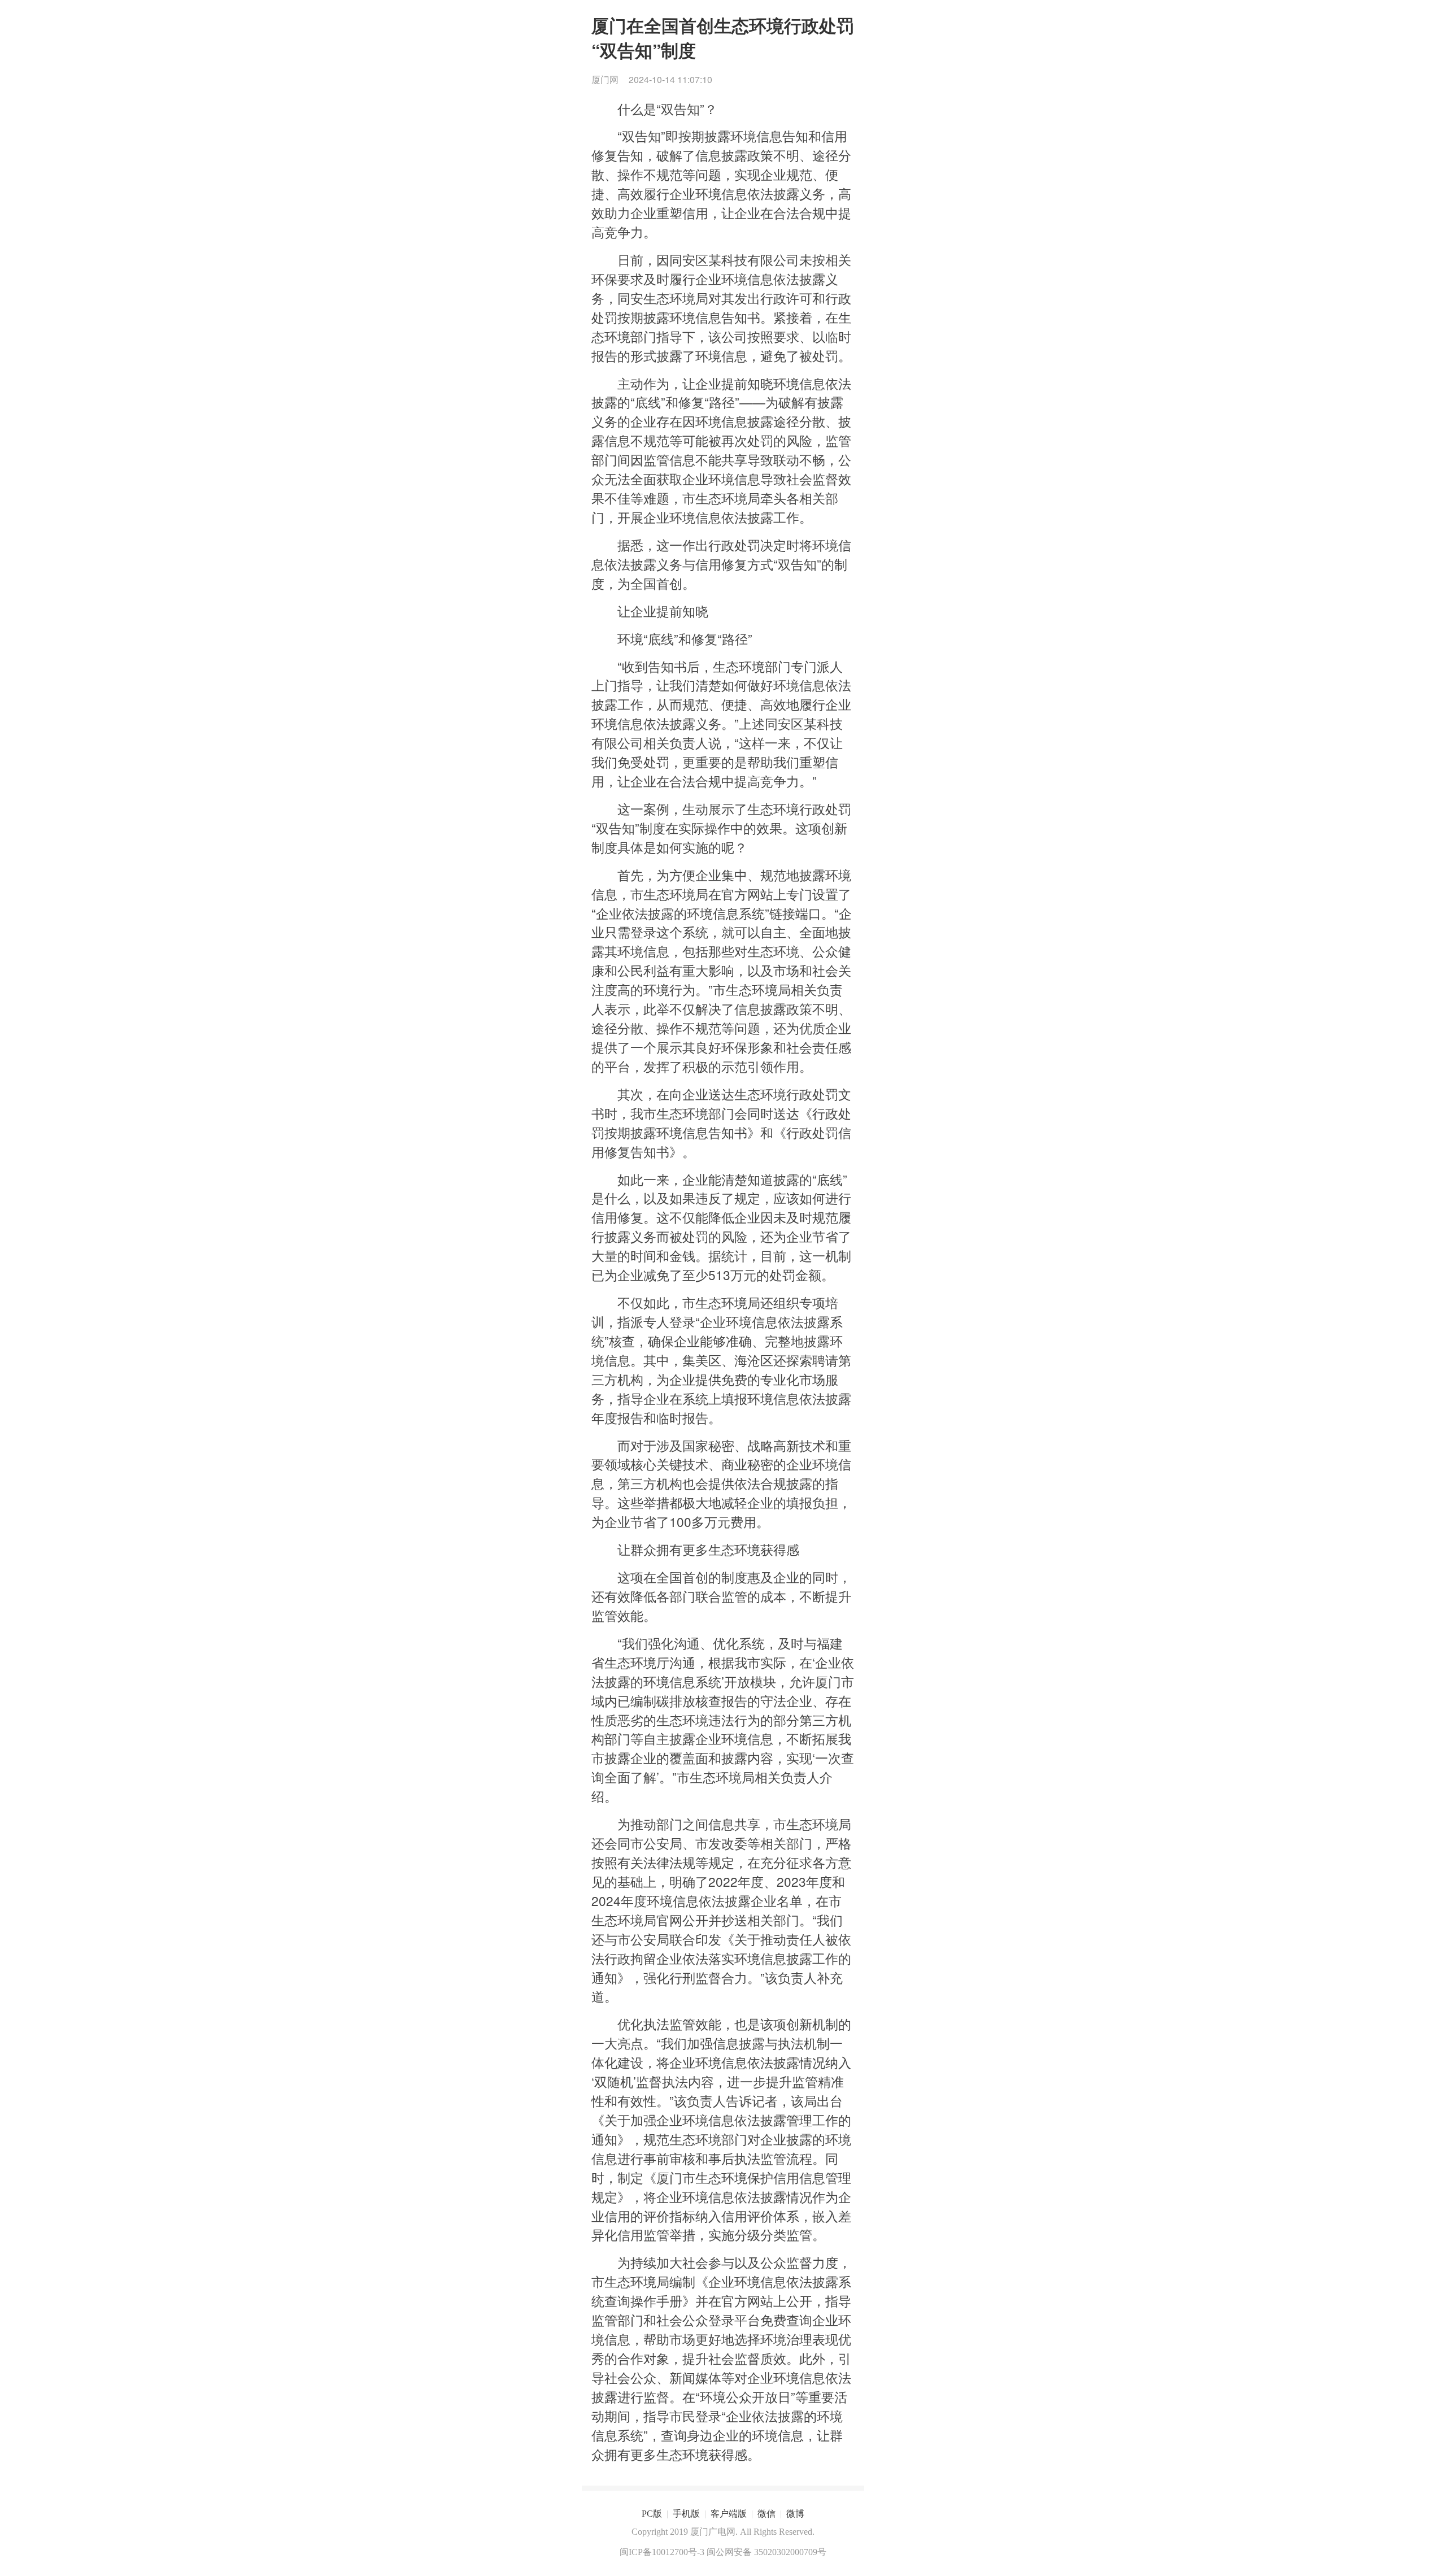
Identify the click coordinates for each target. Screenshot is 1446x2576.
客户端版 (729, 2514)
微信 (766, 2514)
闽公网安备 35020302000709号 (766, 2552)
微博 (795, 2514)
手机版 (686, 2514)
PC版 (652, 2514)
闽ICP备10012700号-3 (662, 2552)
